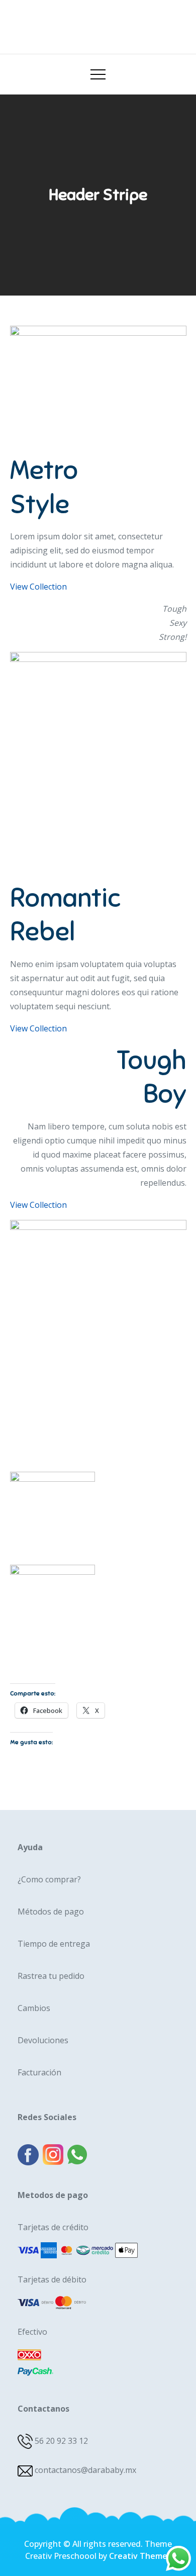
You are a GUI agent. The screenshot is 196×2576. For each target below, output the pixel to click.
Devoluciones (43, 2040)
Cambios (34, 2008)
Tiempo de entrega (54, 1944)
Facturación (39, 2072)
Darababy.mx (98, 23)
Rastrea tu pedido (51, 1976)
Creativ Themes (140, 2556)
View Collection (38, 587)
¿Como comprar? (49, 1879)
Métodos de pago (51, 1912)
